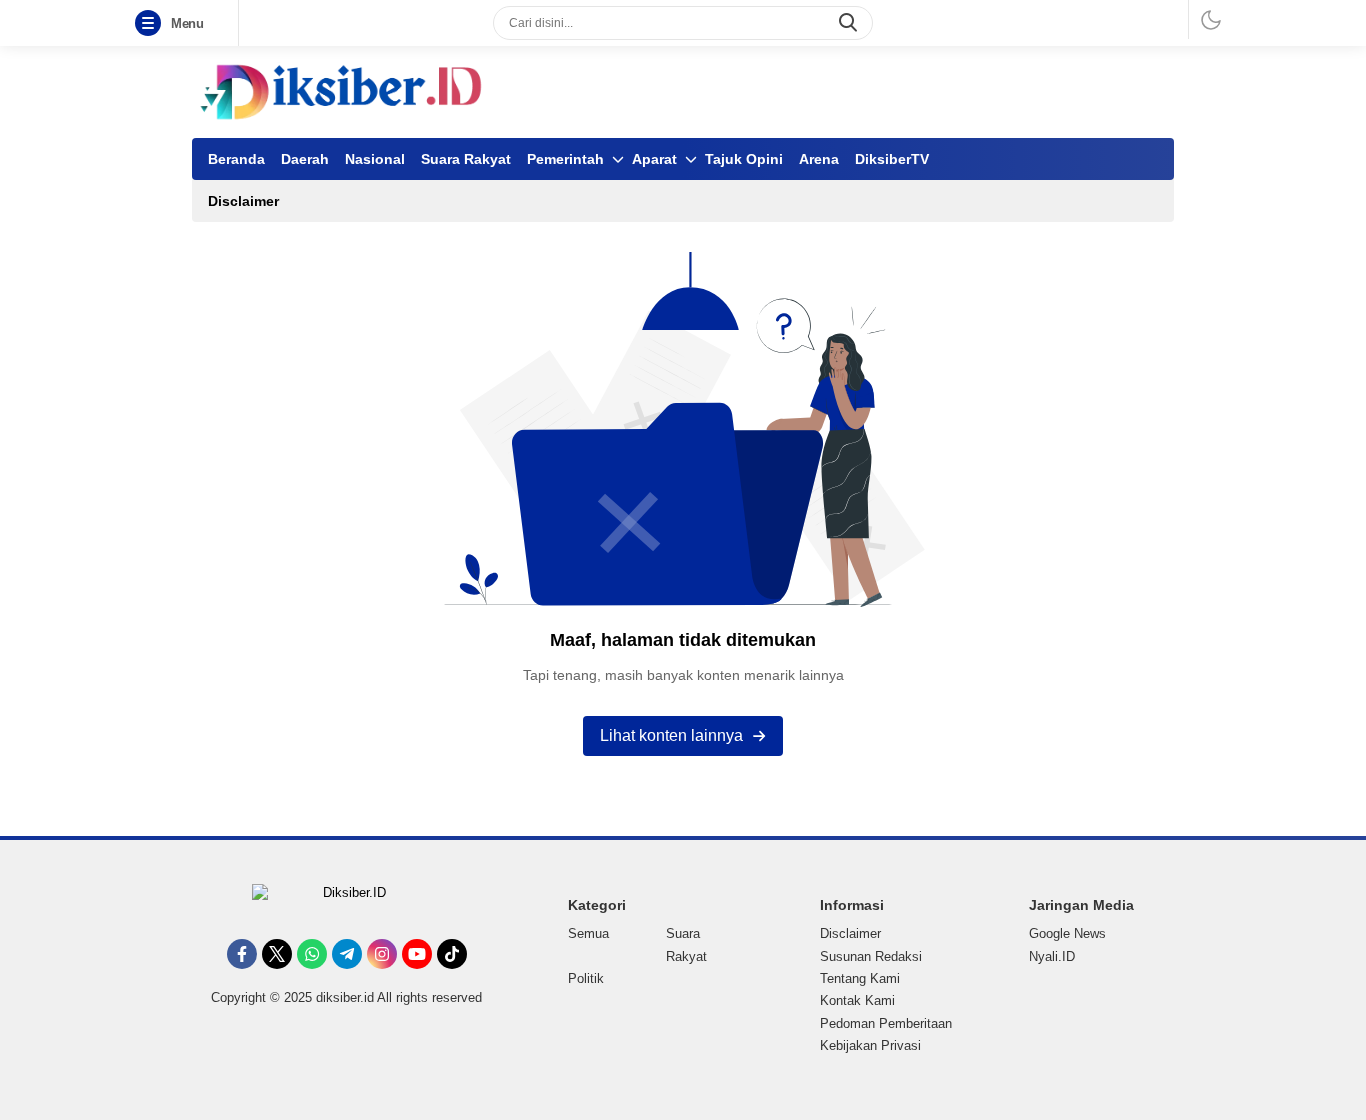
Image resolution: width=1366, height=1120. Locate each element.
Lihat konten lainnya (671, 735)
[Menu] (152, 24)
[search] (850, 23)
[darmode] (1211, 19)
